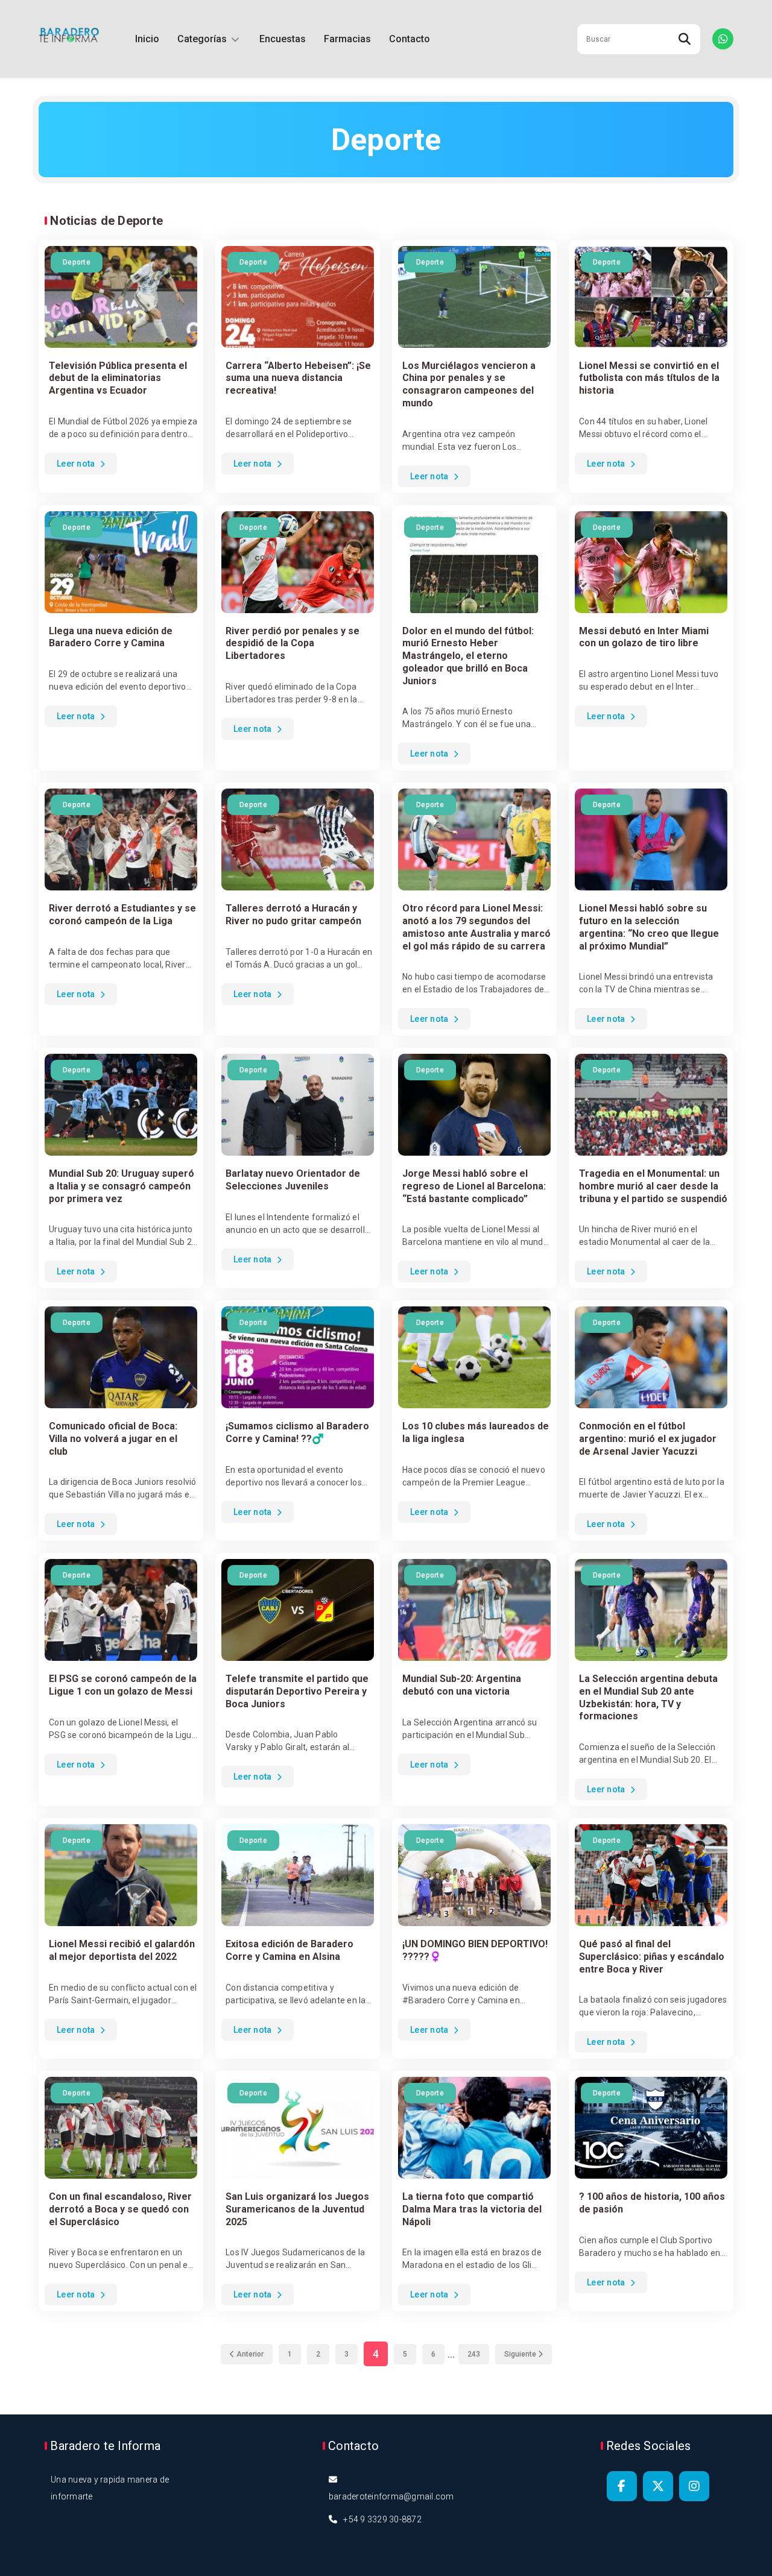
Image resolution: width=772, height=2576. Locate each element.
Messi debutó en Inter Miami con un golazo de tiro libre (644, 637)
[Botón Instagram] (694, 2486)
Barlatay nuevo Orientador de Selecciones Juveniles (293, 1180)
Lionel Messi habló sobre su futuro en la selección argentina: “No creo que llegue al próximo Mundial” (649, 927)
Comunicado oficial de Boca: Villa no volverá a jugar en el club (113, 1439)
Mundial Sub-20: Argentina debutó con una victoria (462, 1685)
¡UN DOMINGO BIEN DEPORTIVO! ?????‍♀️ (475, 1950)
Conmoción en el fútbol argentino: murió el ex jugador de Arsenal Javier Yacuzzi (648, 1439)
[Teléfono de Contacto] (723, 39)
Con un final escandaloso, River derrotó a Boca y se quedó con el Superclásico (120, 2209)
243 (474, 2354)
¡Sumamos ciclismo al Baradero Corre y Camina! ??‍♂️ (297, 1432)
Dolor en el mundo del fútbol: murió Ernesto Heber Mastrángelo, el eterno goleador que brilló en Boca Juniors (468, 656)
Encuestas (283, 39)
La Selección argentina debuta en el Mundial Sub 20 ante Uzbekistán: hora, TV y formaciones (648, 1697)
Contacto (410, 39)
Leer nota (77, 464)
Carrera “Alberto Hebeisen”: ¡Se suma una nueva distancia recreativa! (298, 378)
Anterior (249, 2354)
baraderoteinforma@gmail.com (391, 2496)
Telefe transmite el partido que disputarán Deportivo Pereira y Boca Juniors (297, 1691)
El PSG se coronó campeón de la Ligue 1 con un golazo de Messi (123, 1685)
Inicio (147, 39)
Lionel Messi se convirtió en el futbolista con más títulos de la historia (649, 378)
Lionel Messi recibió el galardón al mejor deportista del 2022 (122, 1950)
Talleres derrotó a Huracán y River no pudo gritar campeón (293, 915)
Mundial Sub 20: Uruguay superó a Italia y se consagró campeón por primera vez (122, 1186)
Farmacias (347, 39)
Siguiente (521, 2354)
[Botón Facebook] (622, 2486)
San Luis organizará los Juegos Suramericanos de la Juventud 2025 (297, 2209)
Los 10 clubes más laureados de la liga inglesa (476, 1432)
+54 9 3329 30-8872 (382, 2519)
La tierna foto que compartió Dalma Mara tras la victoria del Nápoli (472, 2209)
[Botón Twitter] (658, 2486)
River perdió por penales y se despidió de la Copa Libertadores (293, 644)
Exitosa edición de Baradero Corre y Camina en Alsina (289, 1950)
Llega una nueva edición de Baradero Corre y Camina (111, 637)
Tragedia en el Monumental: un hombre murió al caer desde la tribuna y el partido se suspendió (653, 1186)
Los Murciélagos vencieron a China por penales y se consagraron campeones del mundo (469, 384)
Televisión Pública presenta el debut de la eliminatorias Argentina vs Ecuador (118, 378)
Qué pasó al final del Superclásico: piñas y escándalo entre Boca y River (652, 1957)
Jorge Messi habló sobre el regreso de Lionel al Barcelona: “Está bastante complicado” (474, 1186)
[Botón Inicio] (69, 39)
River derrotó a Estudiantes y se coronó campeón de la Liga (122, 915)
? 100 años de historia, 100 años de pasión (652, 2203)
